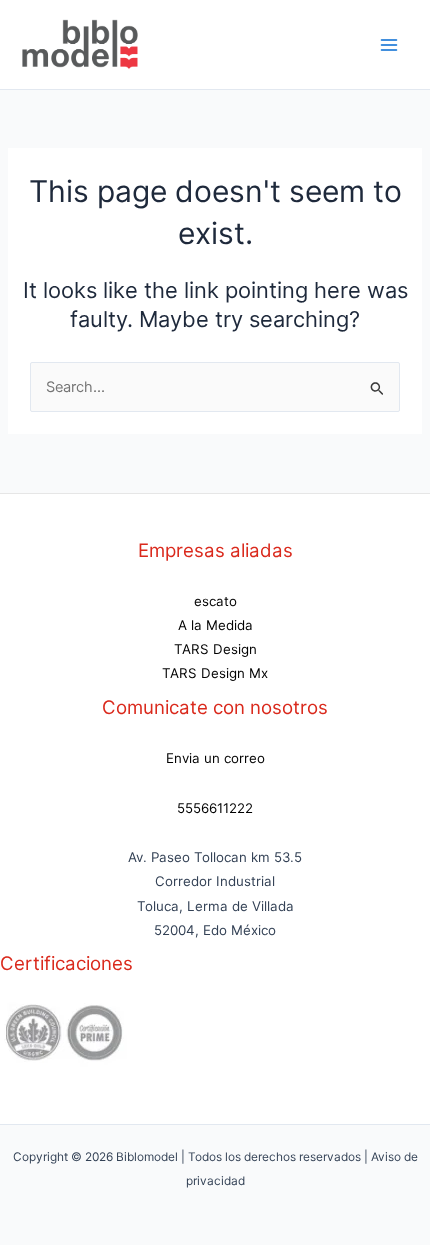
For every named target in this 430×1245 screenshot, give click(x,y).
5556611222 (215, 808)
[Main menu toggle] (389, 45)
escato (215, 601)
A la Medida (215, 625)
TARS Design (215, 649)
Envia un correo (215, 758)
